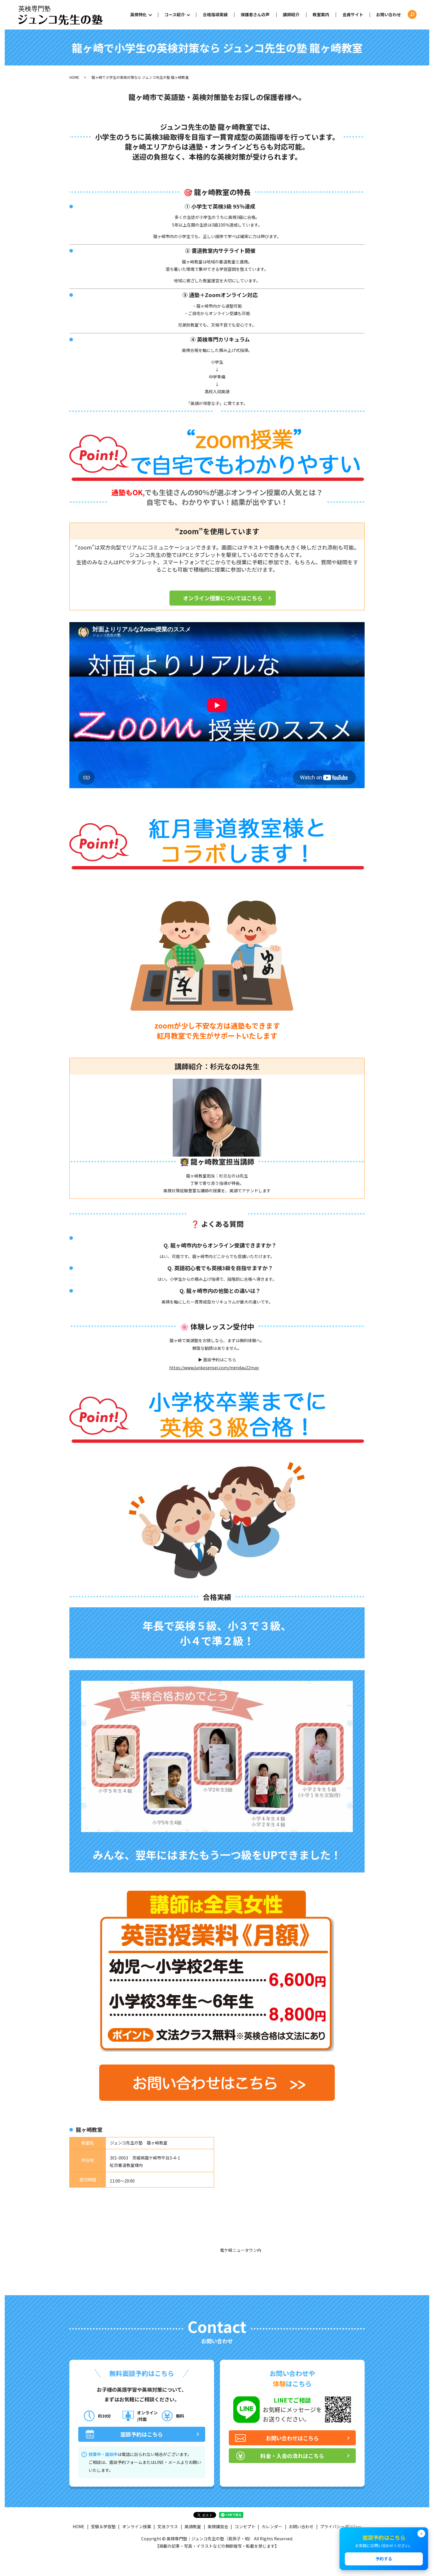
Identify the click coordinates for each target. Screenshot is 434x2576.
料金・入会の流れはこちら (292, 2456)
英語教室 (193, 2526)
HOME (74, 77)
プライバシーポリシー (341, 2526)
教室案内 (321, 14)
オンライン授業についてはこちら (223, 598)
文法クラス (168, 2526)
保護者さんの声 (255, 14)
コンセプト (245, 2526)
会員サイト (353, 14)
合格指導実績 (215, 14)
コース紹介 (175, 14)
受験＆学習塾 (103, 2526)
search (412, 15)
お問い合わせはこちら (292, 2438)
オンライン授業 (137, 2526)
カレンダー (272, 2526)
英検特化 (138, 14)
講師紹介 (291, 14)
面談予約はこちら (142, 2434)
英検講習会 (218, 2526)
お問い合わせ (389, 14)
